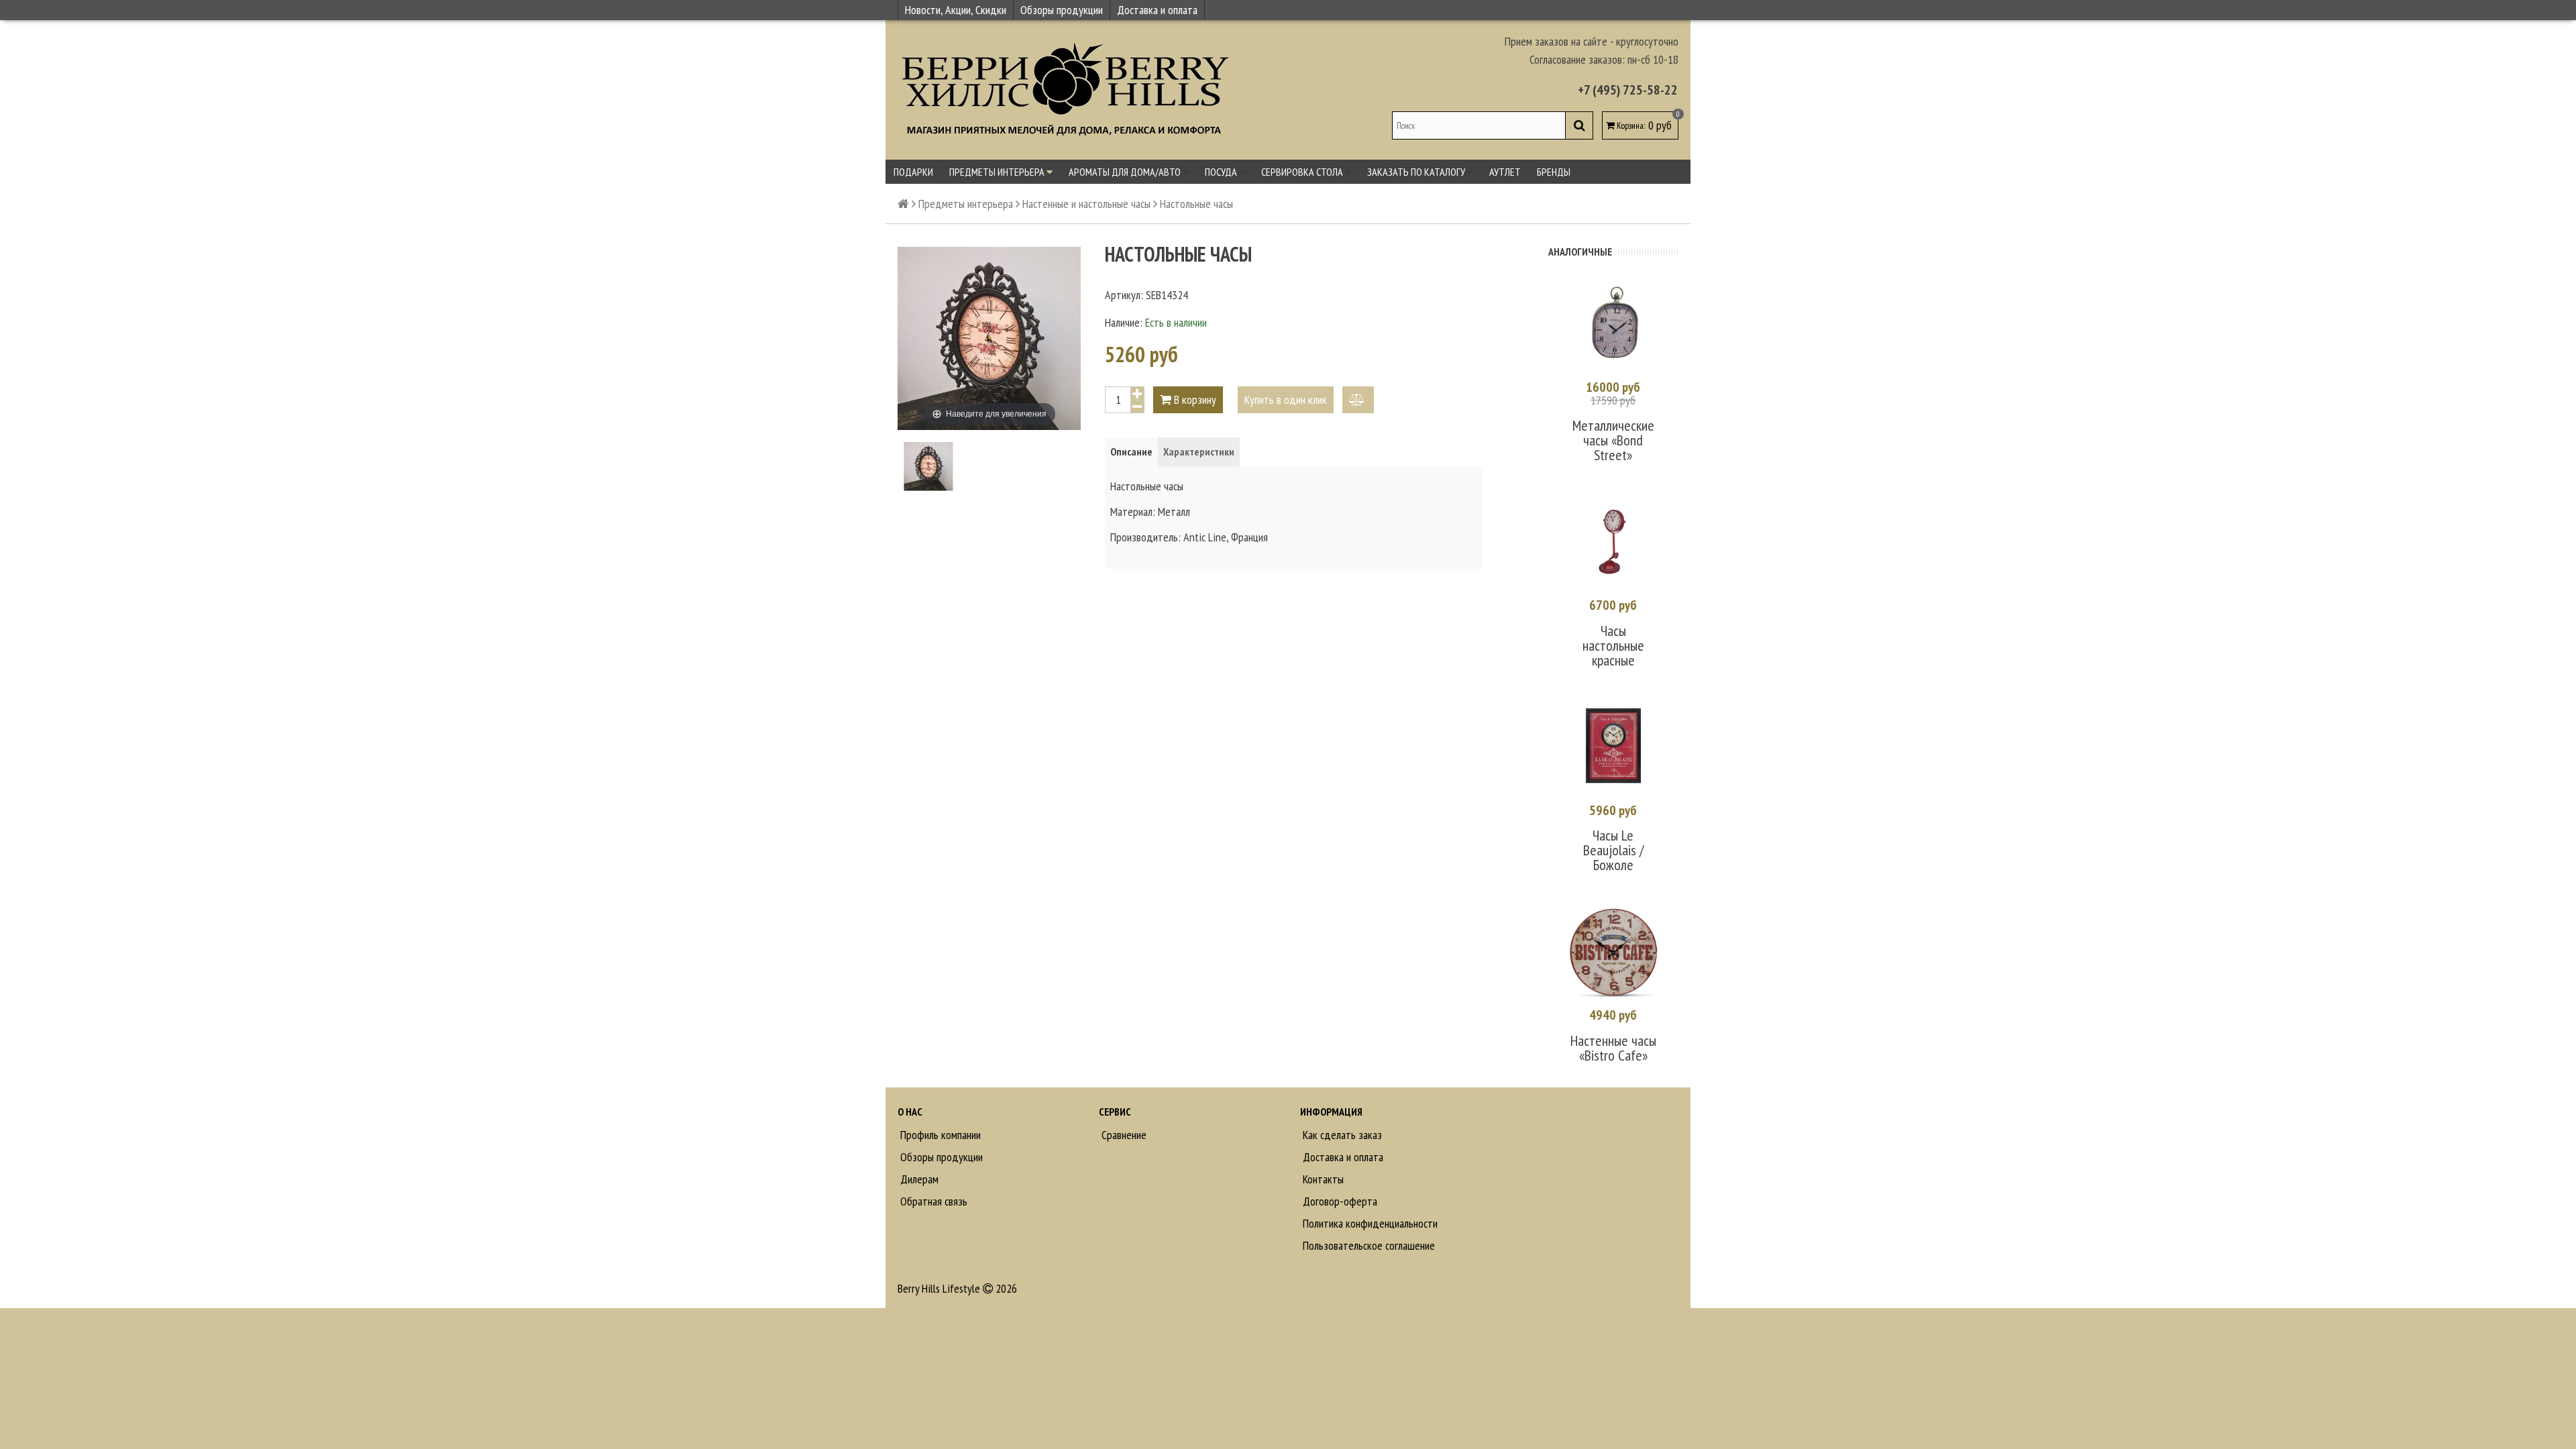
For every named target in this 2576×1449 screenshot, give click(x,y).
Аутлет (1505, 172)
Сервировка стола (1303, 172)
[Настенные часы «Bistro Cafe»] (1613, 952)
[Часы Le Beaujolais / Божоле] (1613, 747)
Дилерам (918, 1179)
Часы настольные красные (1613, 645)
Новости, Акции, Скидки (956, 10)
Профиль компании (939, 1135)
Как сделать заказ (1341, 1135)
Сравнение (1123, 1135)
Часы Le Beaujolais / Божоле (1613, 850)
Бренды (1555, 172)
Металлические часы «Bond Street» (1613, 440)
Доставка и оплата (1157, 10)
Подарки (913, 172)
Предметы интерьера (998, 172)
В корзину (1194, 399)
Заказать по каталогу (1417, 172)
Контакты (1322, 1179)
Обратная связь (932, 1201)
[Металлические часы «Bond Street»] (1613, 324)
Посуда (1222, 172)
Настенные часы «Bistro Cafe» (1613, 1048)
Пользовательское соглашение (1367, 1245)
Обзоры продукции (1062, 10)
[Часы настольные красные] (1613, 542)
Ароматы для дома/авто (1126, 172)
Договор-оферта (1339, 1201)
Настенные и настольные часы (1086, 204)
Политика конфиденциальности (1369, 1223)
